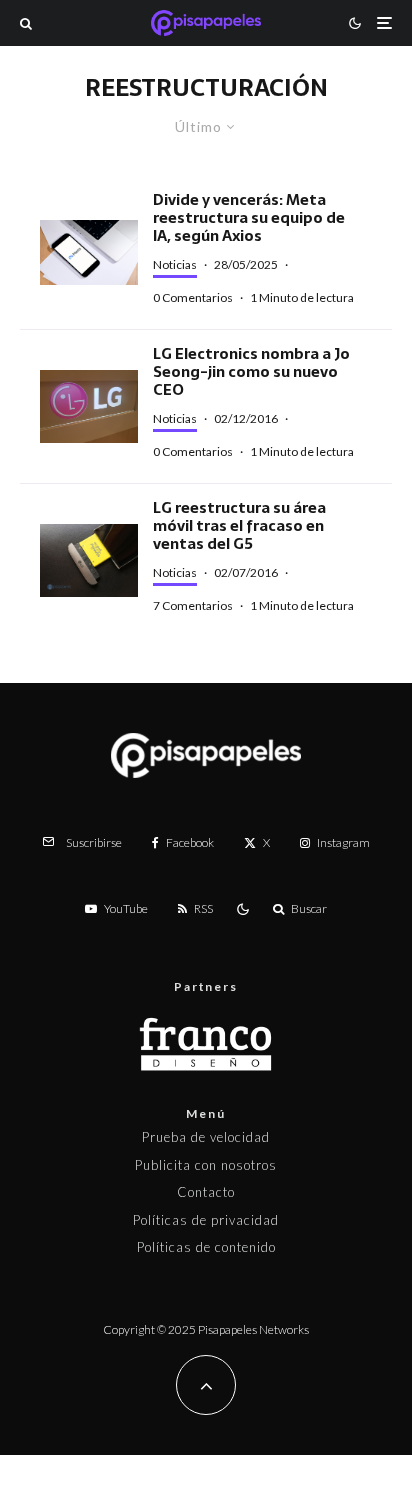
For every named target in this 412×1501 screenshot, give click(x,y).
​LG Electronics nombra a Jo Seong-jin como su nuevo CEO (251, 372)
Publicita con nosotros (206, 1165)
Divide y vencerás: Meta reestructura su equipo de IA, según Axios (249, 218)
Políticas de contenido (206, 1247)
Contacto (206, 1192)
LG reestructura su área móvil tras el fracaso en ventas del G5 (239, 526)
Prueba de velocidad (206, 1137)
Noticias (175, 264)
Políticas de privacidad (206, 1220)
